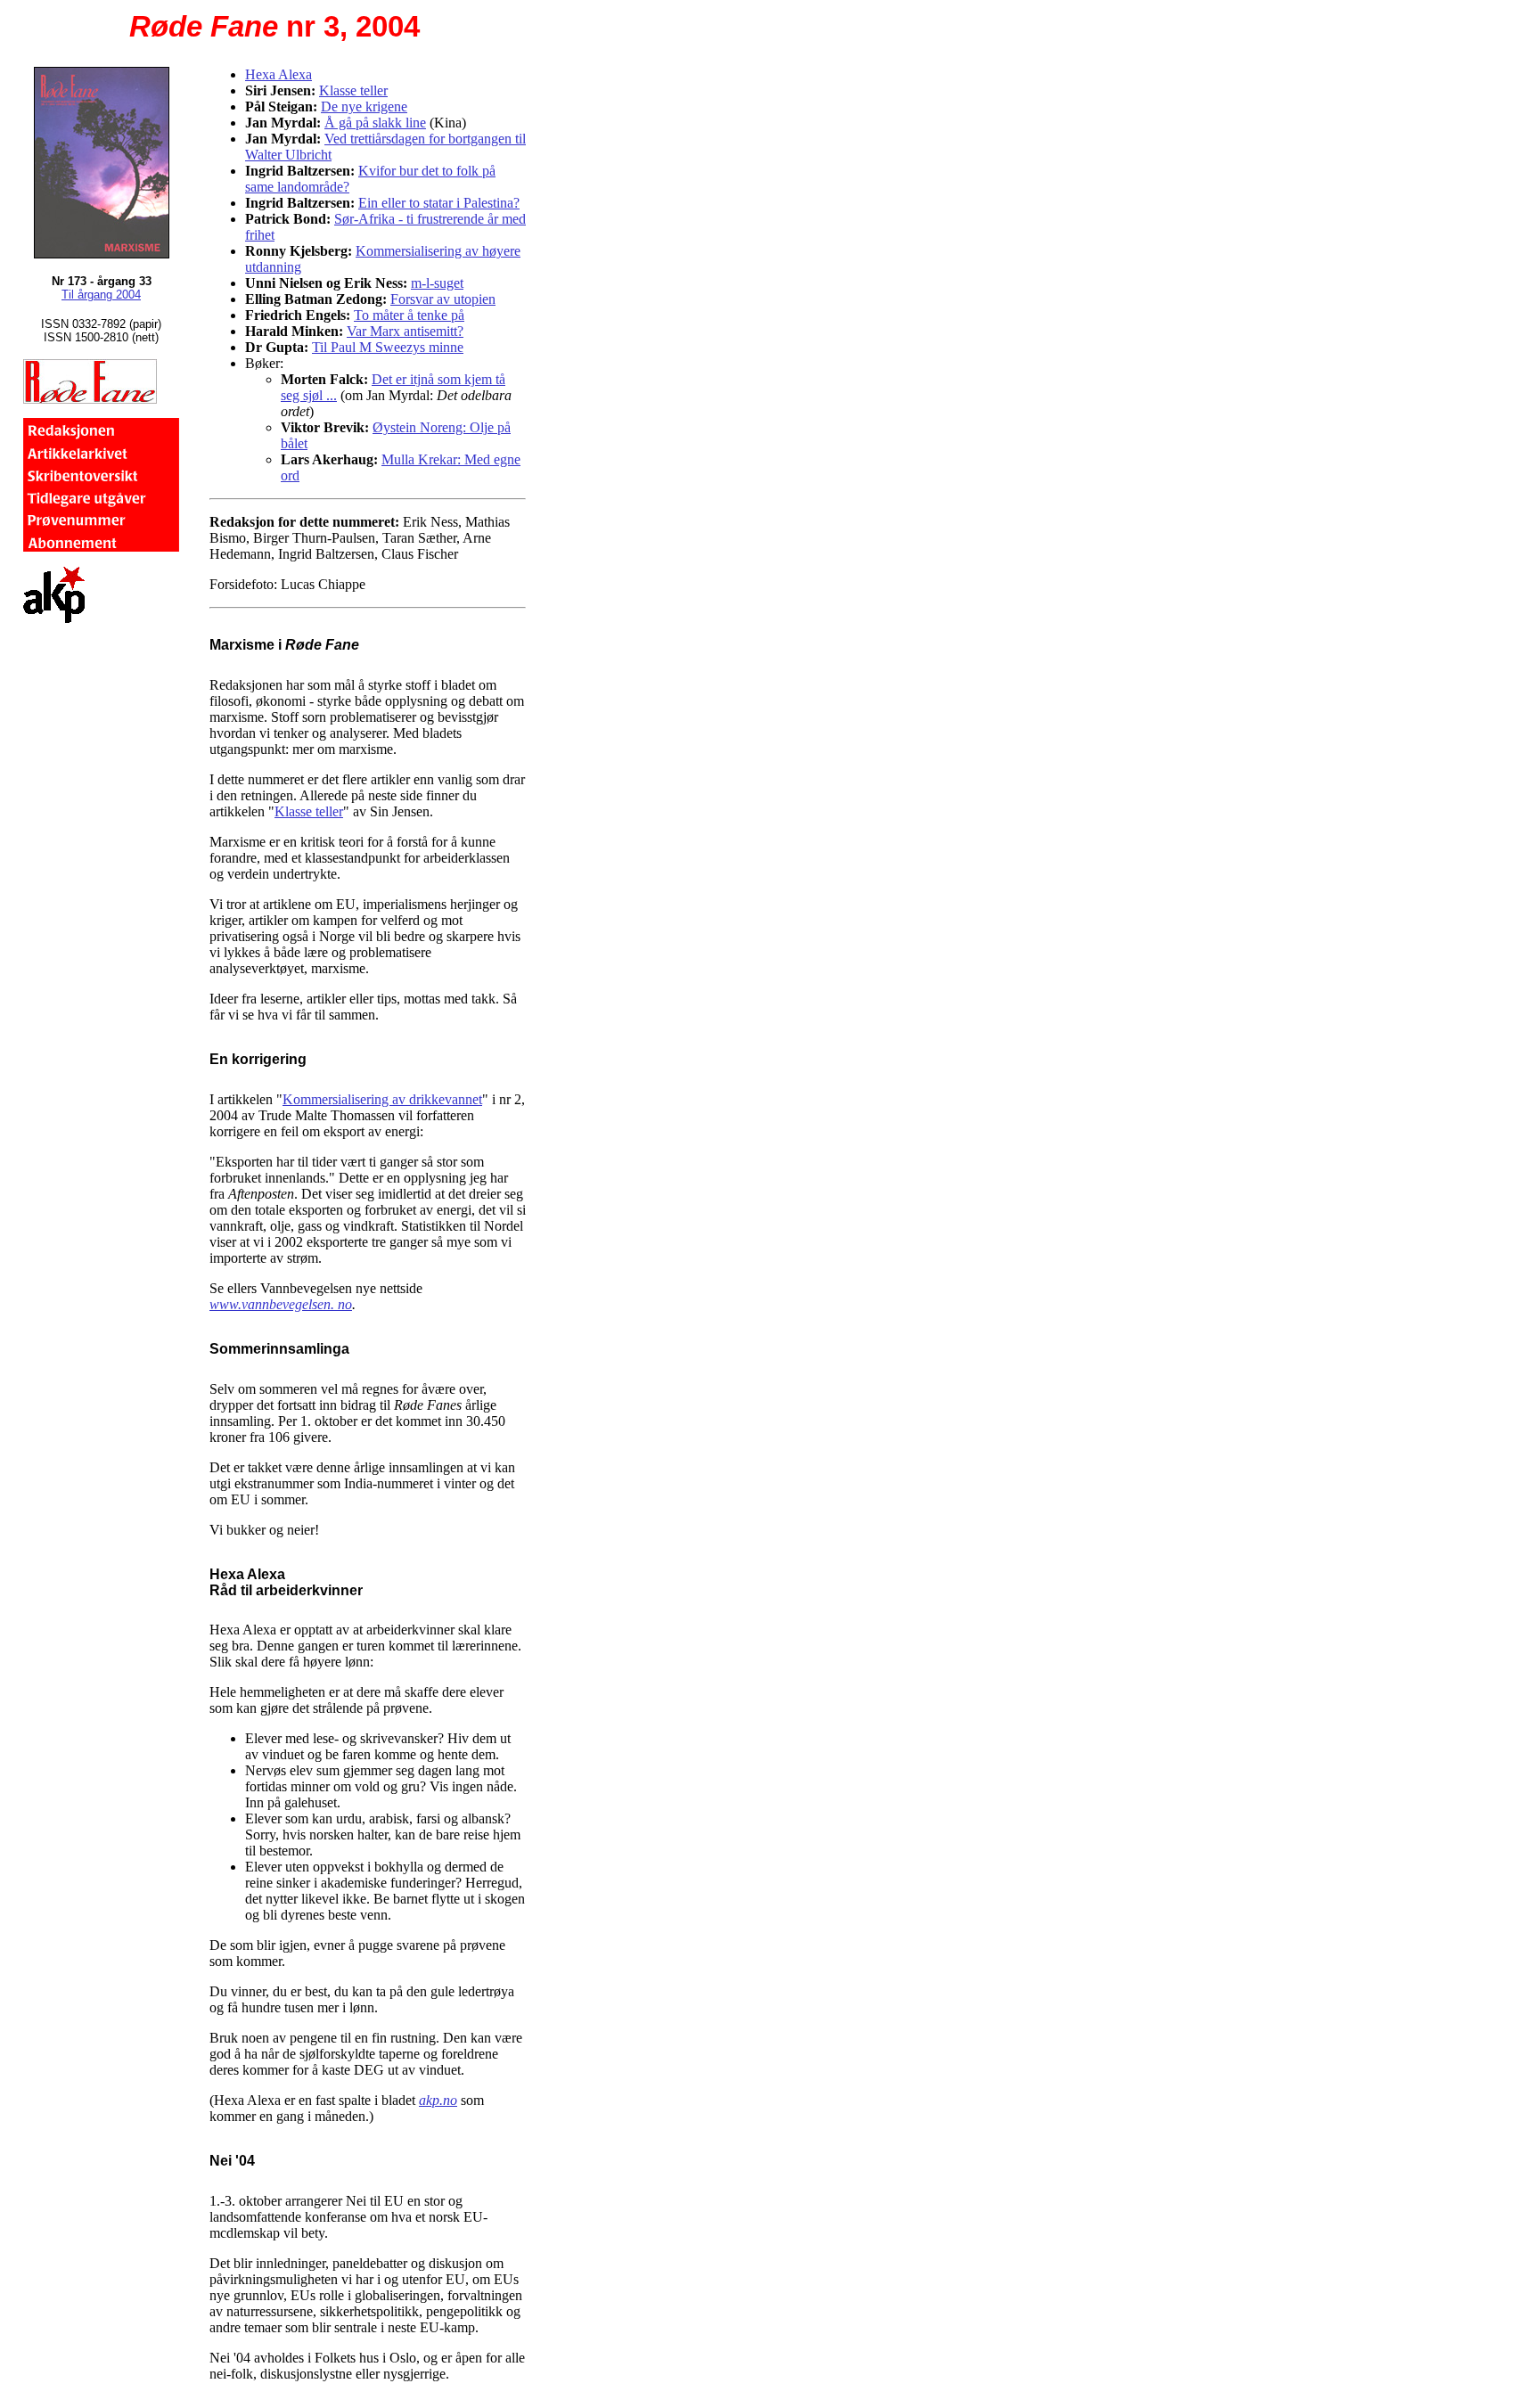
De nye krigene (364, 106)
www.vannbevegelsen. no (281, 1304)
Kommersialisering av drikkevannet (382, 1099)
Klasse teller (353, 90)
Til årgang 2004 (101, 295)
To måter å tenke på (409, 315)
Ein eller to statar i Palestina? (439, 203)
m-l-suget (437, 283)
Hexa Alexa (279, 74)
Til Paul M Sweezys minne (388, 347)
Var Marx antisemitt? (405, 331)
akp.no (438, 2100)
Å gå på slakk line (375, 123)
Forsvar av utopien (443, 299)
